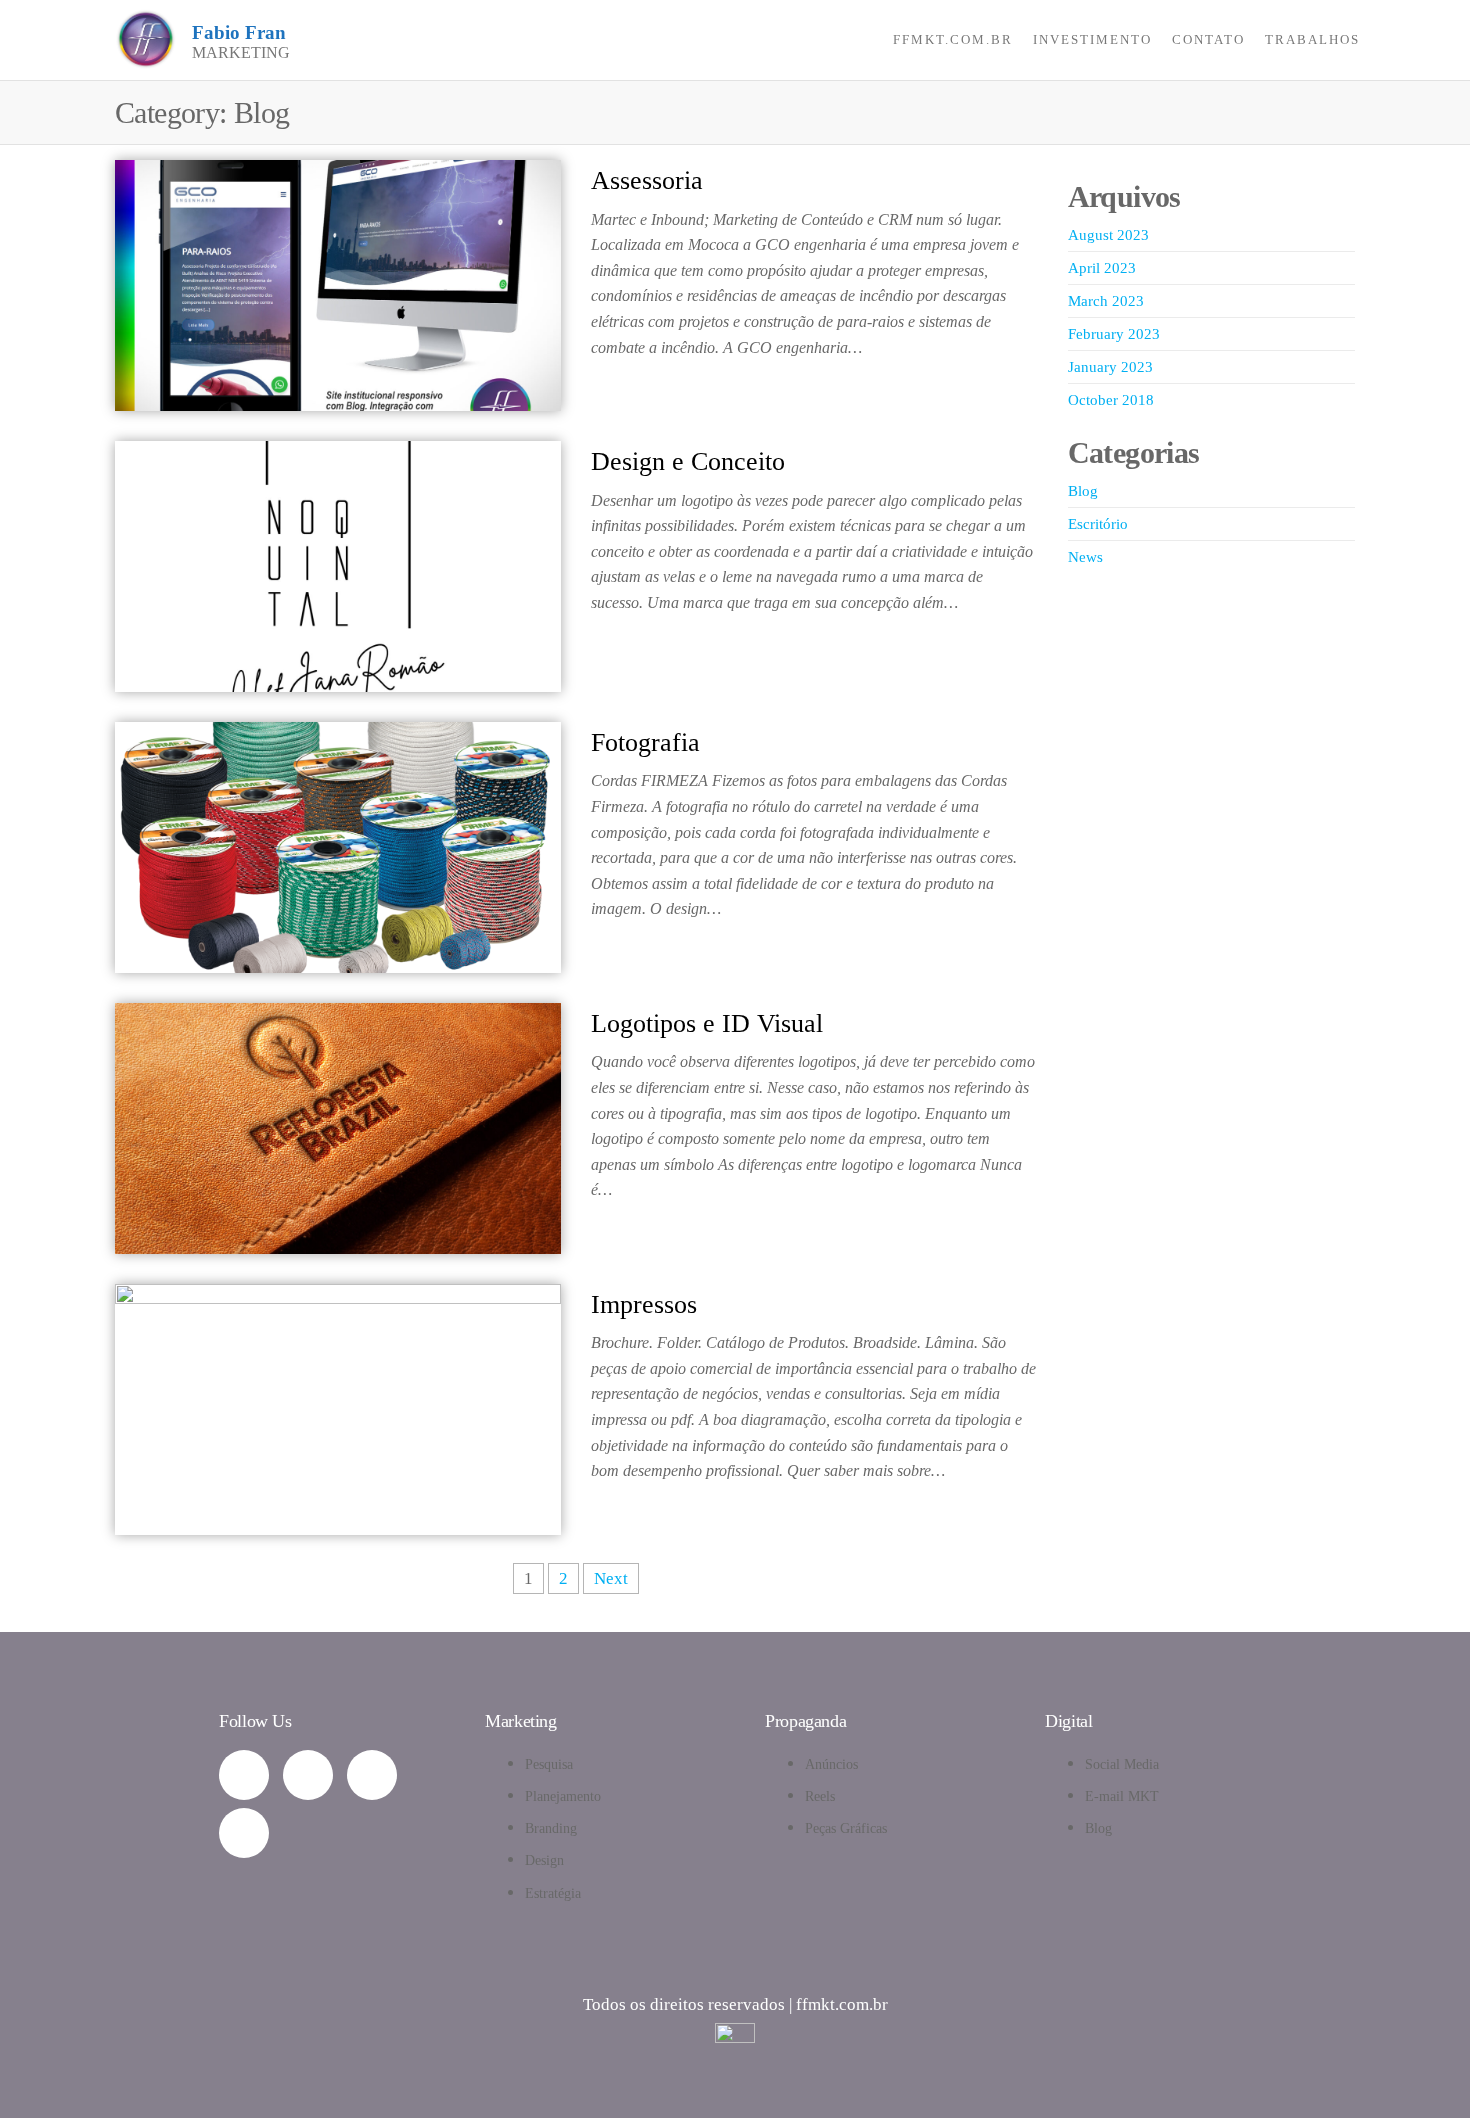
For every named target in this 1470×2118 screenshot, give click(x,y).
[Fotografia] (338, 845)
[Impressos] (338, 1407)
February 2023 (1114, 334)
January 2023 (1110, 367)
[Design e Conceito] (338, 564)
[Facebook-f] (372, 1775)
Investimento (1092, 39)
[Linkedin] (244, 1775)
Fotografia (645, 742)
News (1085, 557)
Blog (1083, 491)
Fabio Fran (239, 32)
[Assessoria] (338, 283)
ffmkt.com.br (953, 39)
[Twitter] (244, 1833)
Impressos (644, 1304)
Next (611, 1578)
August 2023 (1108, 235)
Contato (1208, 39)
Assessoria (647, 180)
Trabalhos (1312, 39)
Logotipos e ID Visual (707, 1023)
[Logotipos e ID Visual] (338, 1126)
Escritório (1098, 524)
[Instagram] (308, 1775)
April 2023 (1102, 268)
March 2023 (1106, 301)
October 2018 (1111, 400)
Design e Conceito (688, 461)
